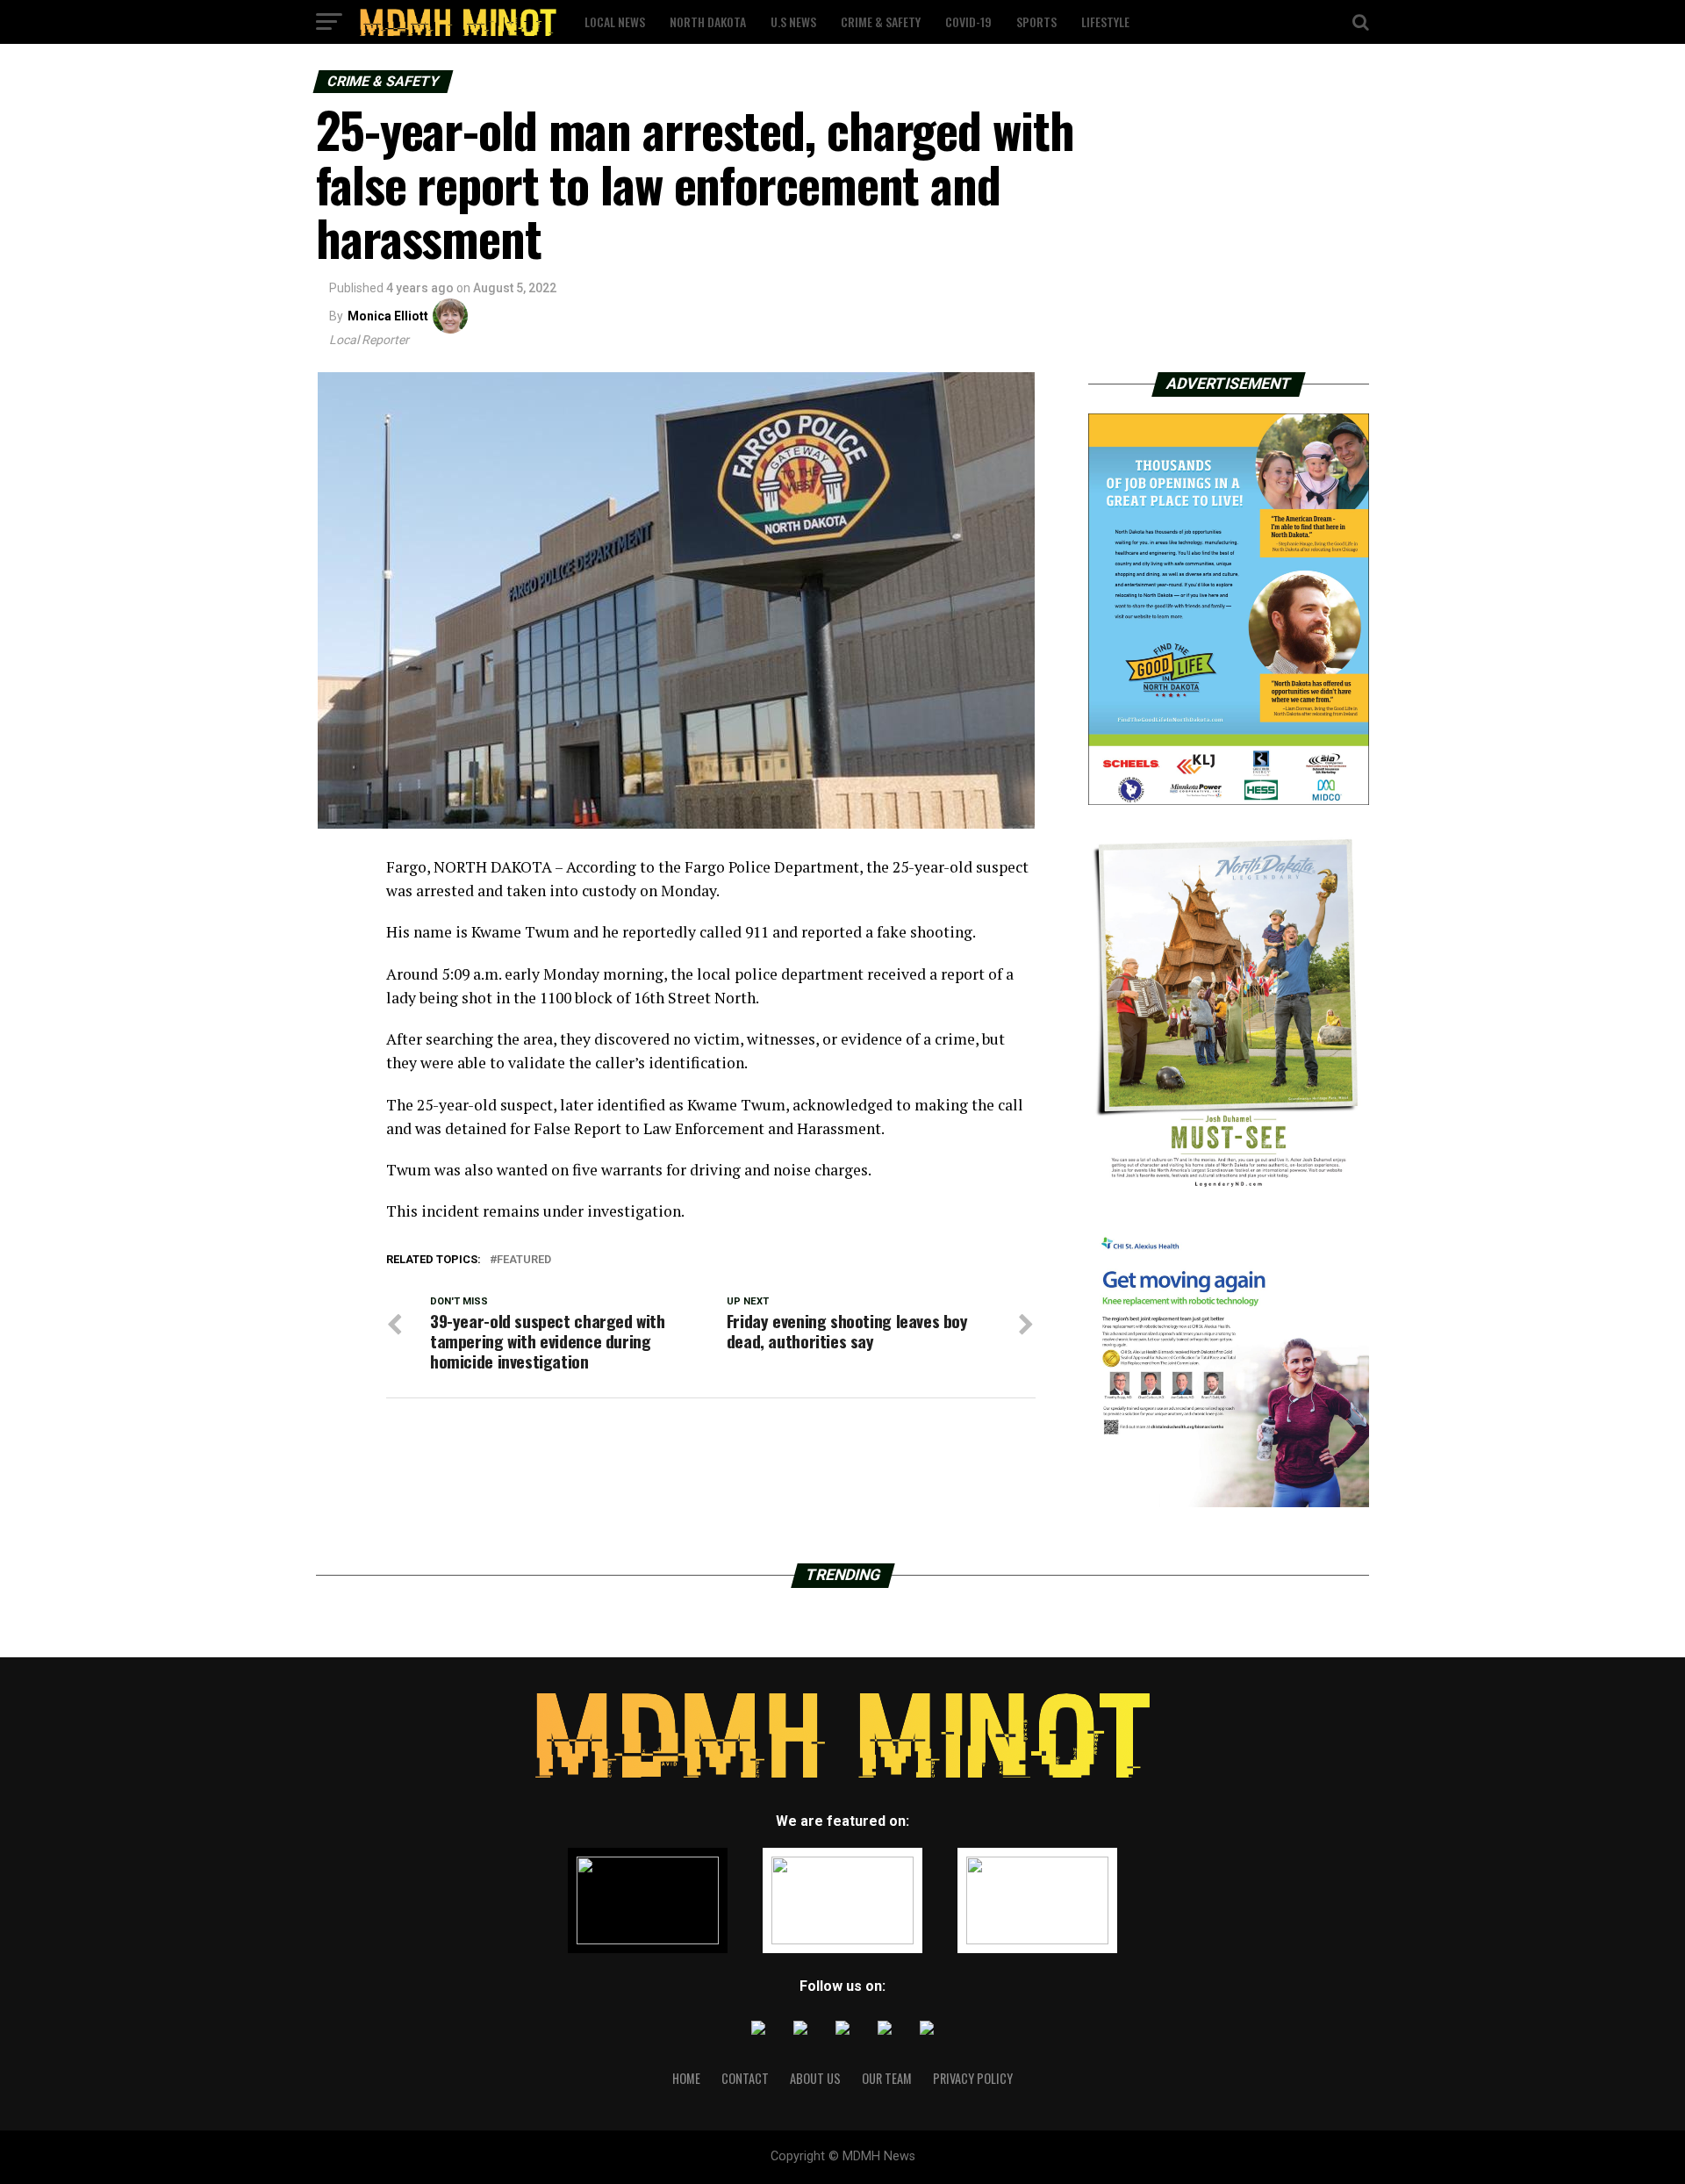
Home (686, 2078)
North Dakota (708, 22)
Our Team (887, 2078)
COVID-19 (968, 22)
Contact (745, 2078)
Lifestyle (1105, 22)
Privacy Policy (973, 2078)
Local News (615, 22)
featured (524, 1260)
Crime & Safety (881, 22)
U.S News (793, 22)
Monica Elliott (388, 316)
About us (815, 2078)
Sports (1036, 22)
